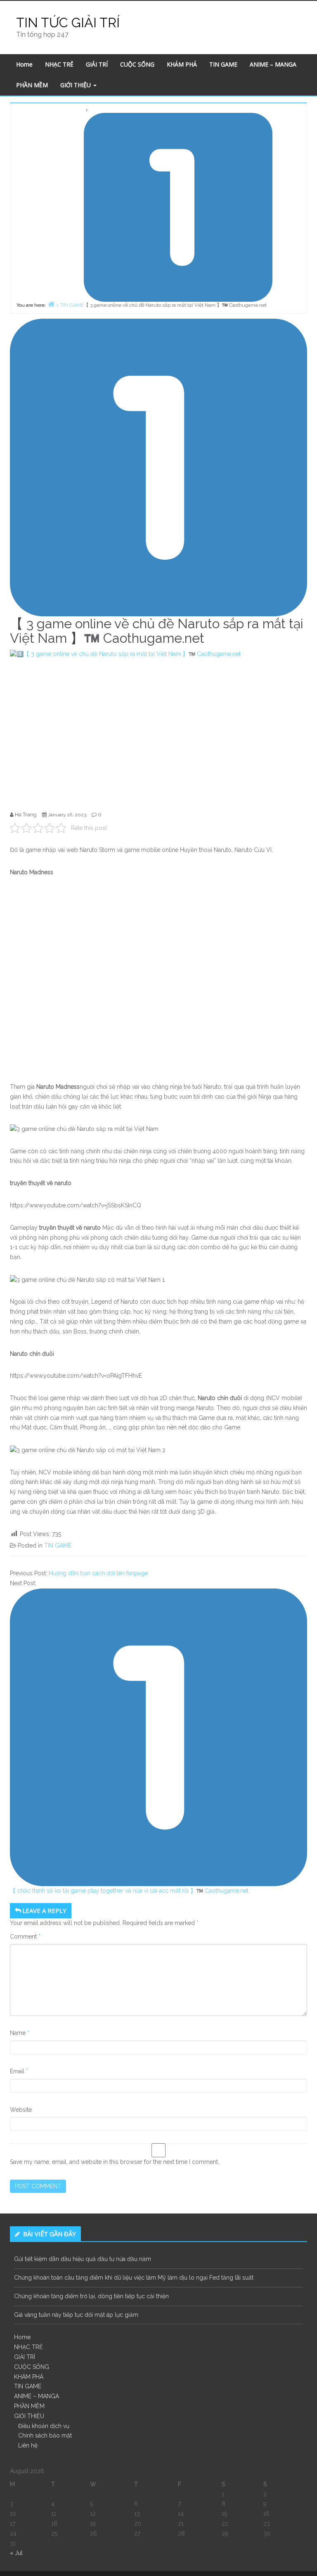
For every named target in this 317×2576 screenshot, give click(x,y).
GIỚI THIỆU (76, 85)
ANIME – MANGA (273, 64)
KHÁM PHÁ (182, 64)
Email (19, 2071)
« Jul (16, 2553)
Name (20, 2033)
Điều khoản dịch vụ (44, 2426)
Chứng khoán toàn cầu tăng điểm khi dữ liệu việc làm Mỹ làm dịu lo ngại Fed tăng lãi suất (134, 2278)
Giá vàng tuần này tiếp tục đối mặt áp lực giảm (76, 2315)
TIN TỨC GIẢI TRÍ (68, 23)
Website (21, 2110)
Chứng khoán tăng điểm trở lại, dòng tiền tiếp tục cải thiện (91, 2296)
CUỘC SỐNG (137, 64)
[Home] (51, 304)
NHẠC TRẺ (59, 64)
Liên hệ (28, 2445)
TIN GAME (223, 64)
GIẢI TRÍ (97, 64)
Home (24, 64)
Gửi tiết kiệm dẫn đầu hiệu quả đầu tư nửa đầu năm (83, 2259)
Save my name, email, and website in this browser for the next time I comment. (115, 2162)
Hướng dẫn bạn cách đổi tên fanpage (98, 1573)
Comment (25, 1937)
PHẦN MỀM (32, 85)
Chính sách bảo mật (45, 2435)
